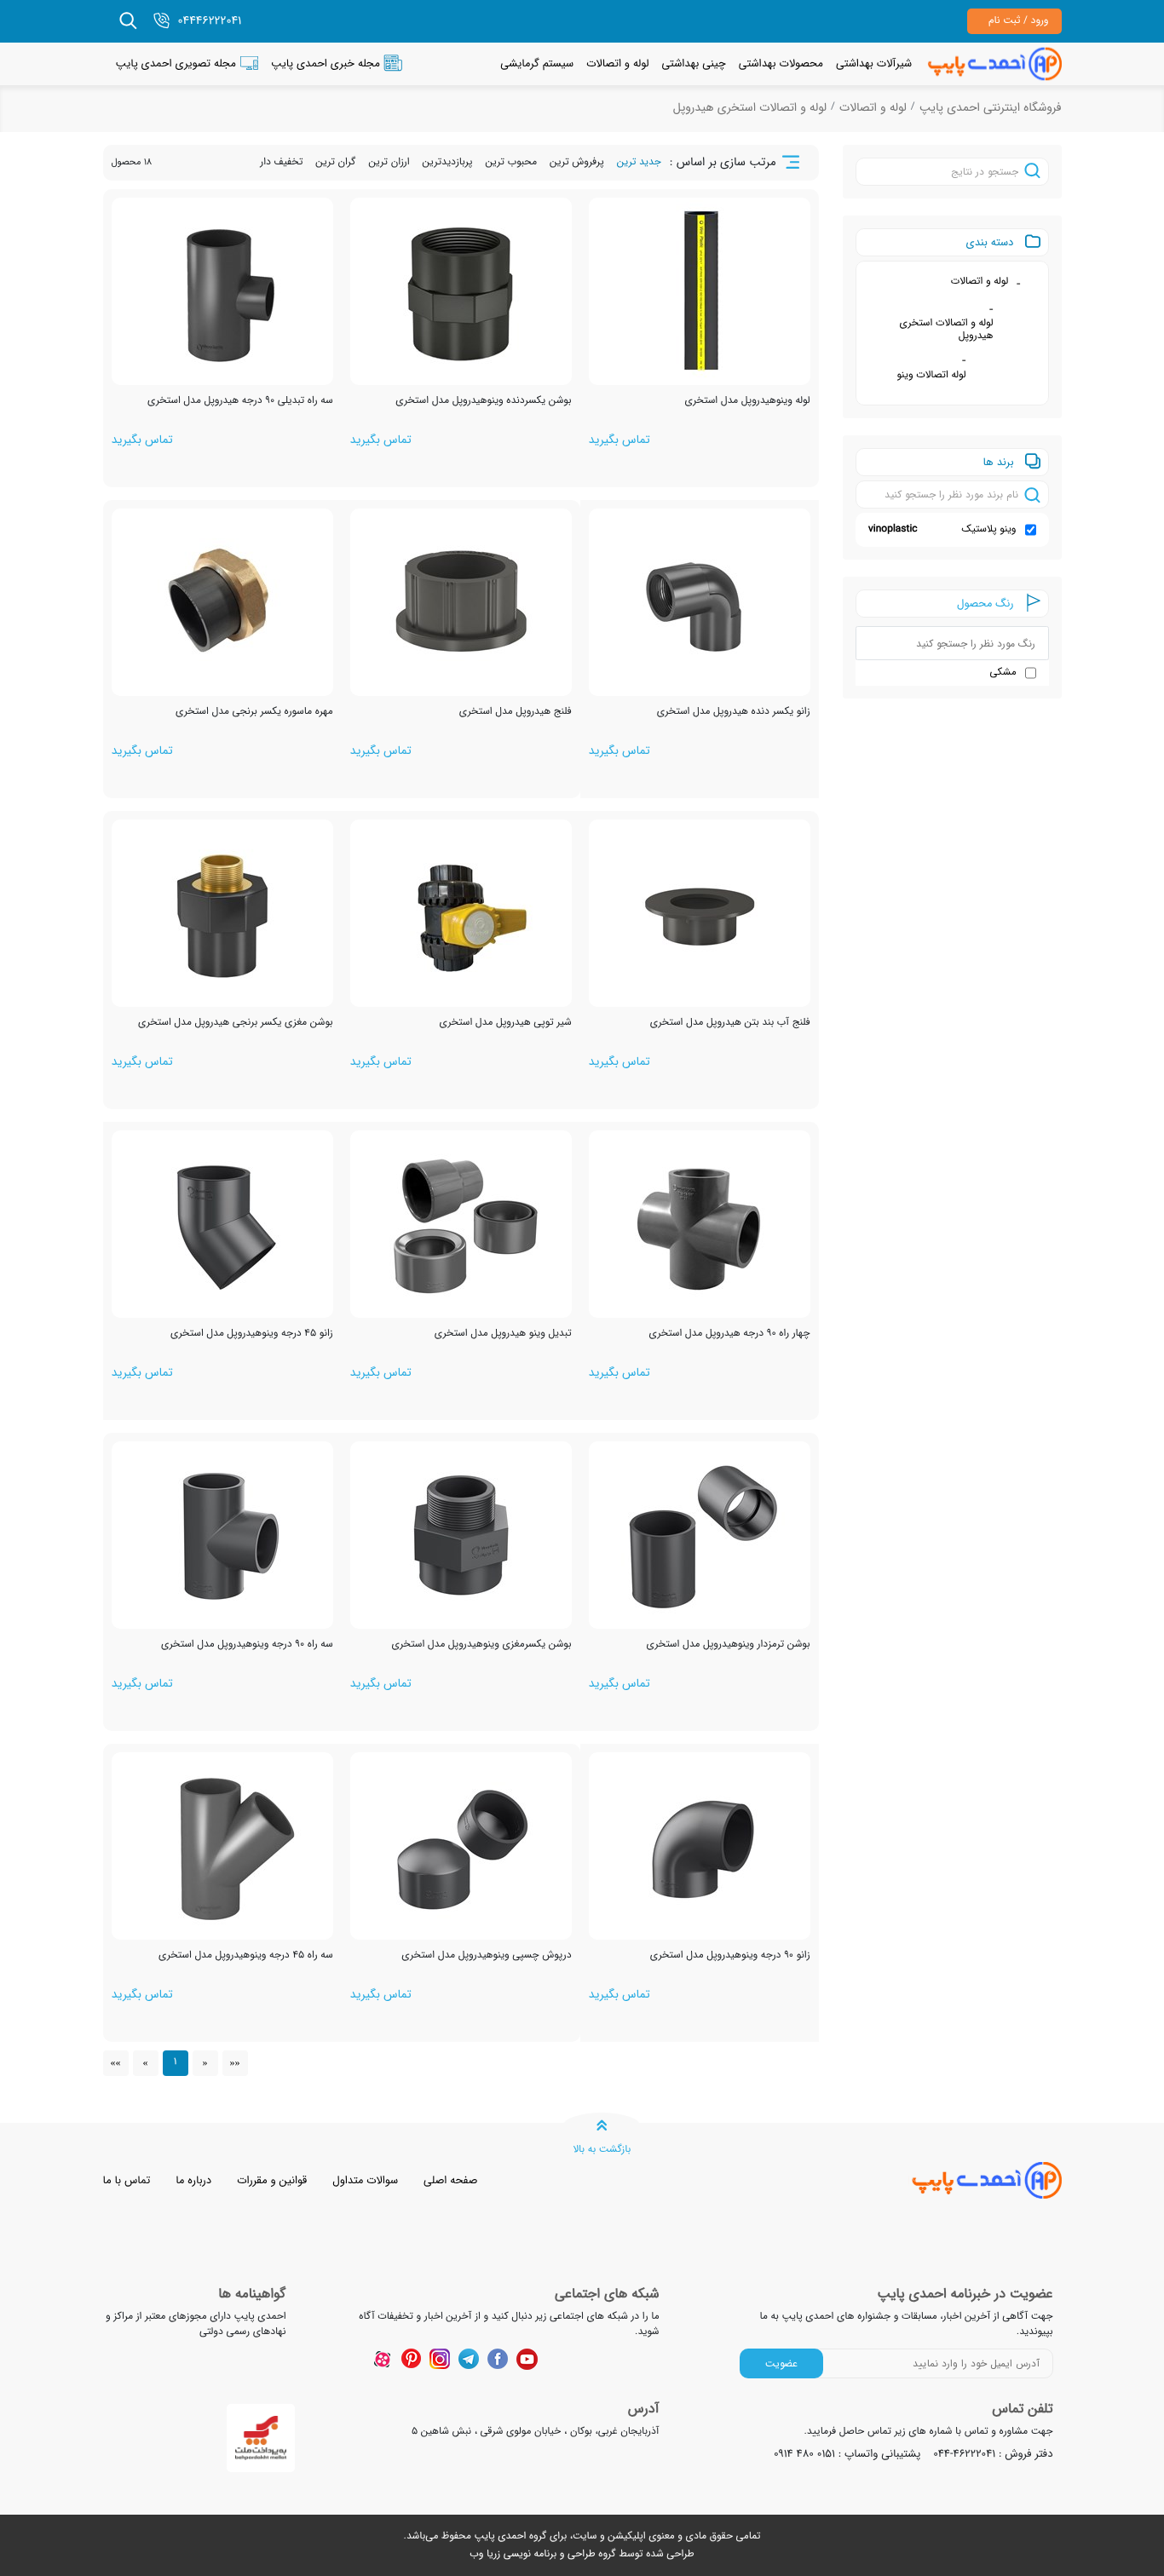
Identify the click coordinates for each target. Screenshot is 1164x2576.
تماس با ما (127, 2180)
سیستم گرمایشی (537, 63)
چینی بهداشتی (693, 63)
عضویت (781, 2363)
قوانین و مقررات (272, 2180)
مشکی (1003, 673)
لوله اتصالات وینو (931, 375)
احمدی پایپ (500, 2536)
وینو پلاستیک (942, 530)
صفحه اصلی (450, 2180)
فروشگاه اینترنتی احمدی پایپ (991, 108)
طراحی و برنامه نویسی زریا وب (532, 2554)
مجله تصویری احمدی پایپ (176, 63)
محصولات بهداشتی (781, 63)
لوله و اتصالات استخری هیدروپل (750, 108)
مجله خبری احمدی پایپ (326, 63)
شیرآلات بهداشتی (874, 63)
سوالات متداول (365, 2180)
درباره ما (193, 2180)
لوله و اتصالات (617, 63)
